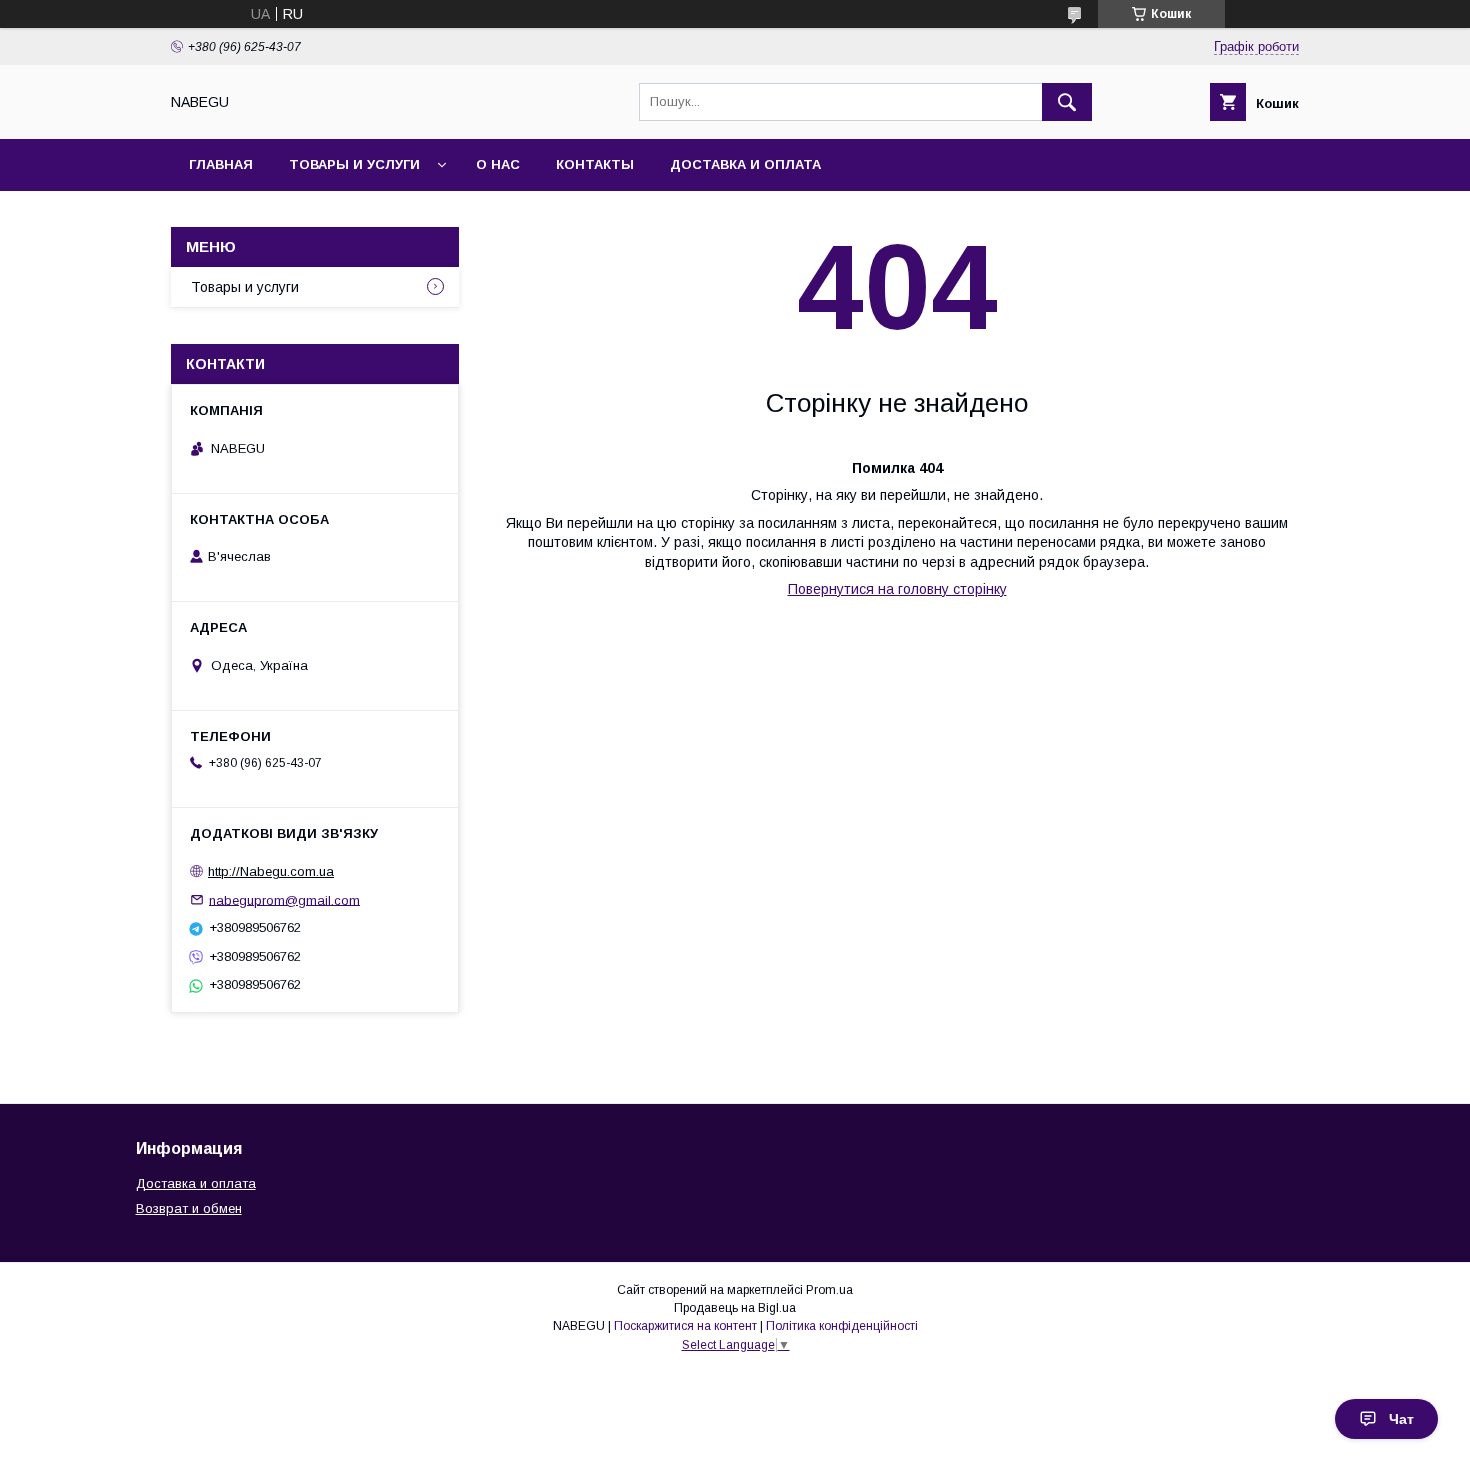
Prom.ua (829, 1290)
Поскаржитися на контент (685, 1326)
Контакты (595, 164)
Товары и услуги (354, 164)
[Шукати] (1067, 102)
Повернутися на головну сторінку (897, 589)
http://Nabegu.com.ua (271, 871)
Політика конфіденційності (842, 1326)
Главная (221, 164)
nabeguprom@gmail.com (284, 899)
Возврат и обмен (189, 1208)
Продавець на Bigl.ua (735, 1308)
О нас (498, 164)
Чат (1401, 1419)
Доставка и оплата (745, 164)
